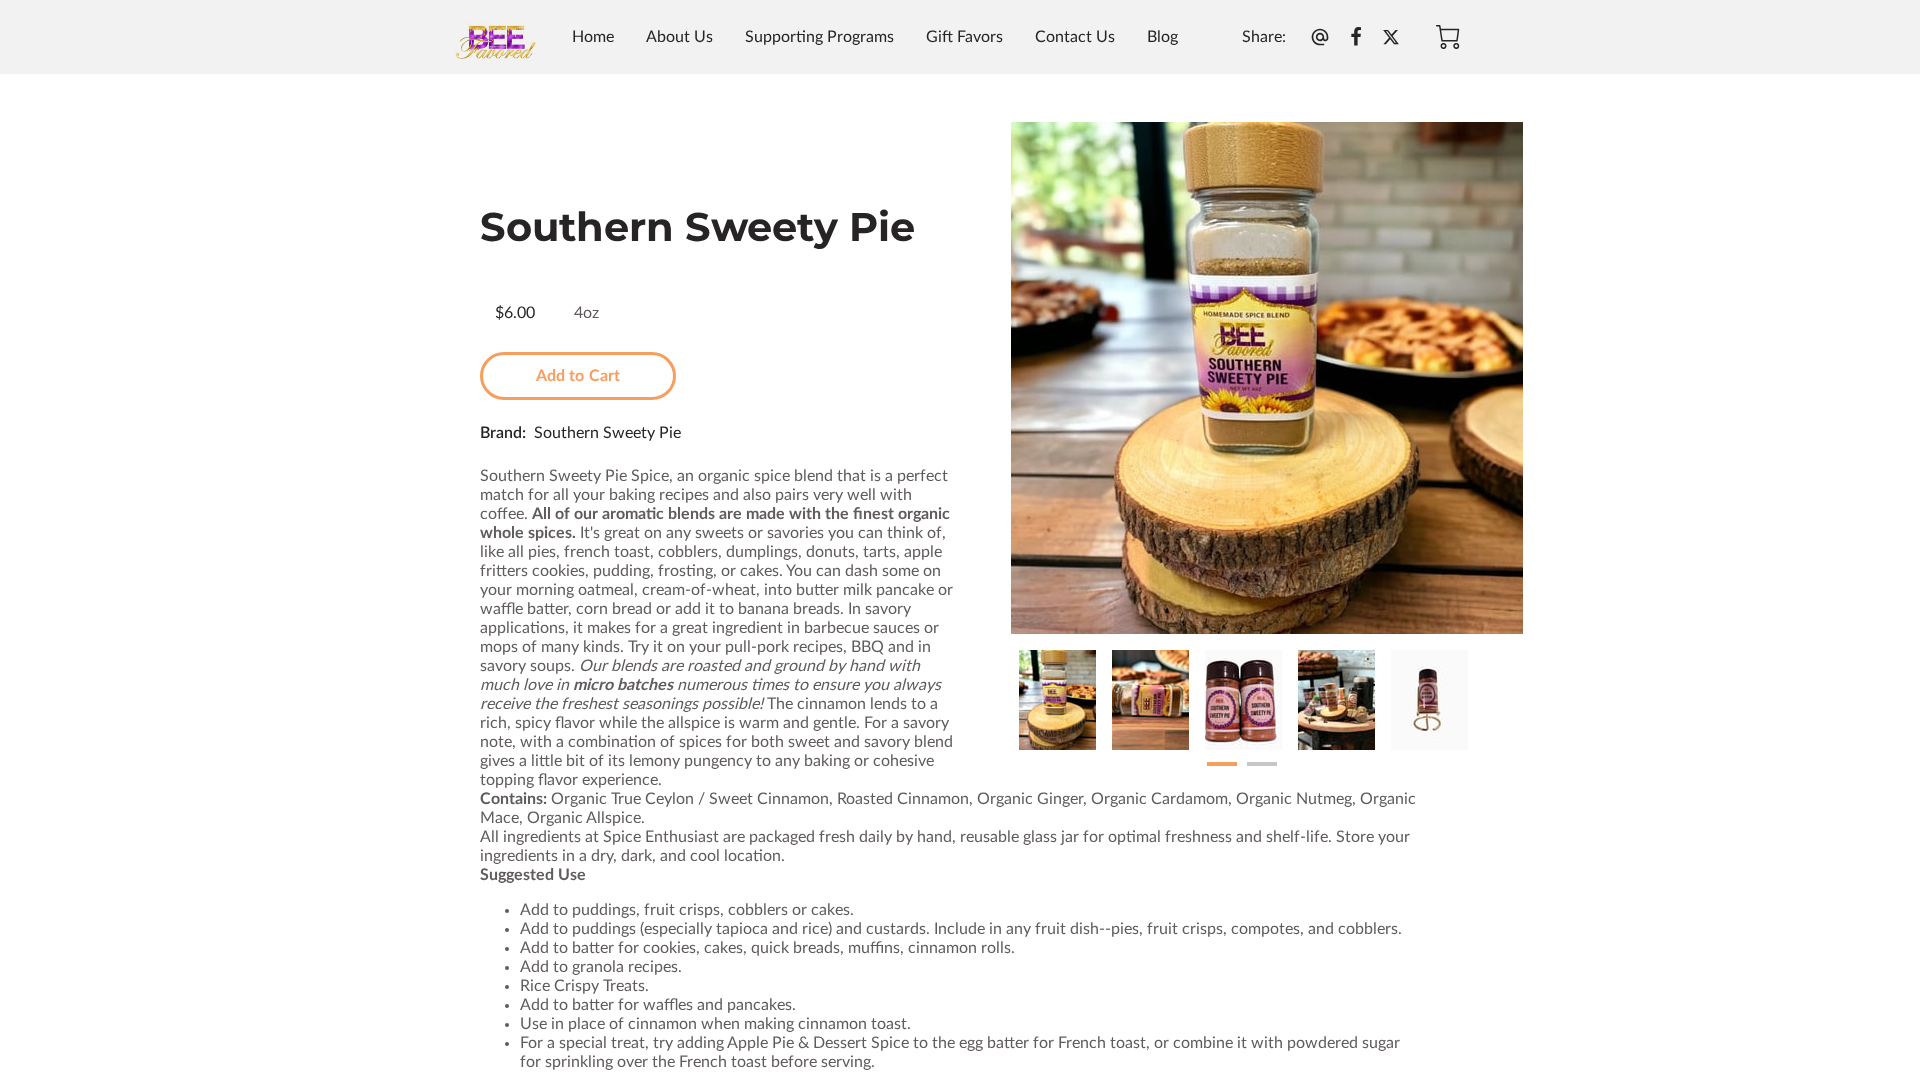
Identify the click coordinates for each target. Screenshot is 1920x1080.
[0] (1448, 37)
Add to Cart (578, 376)
